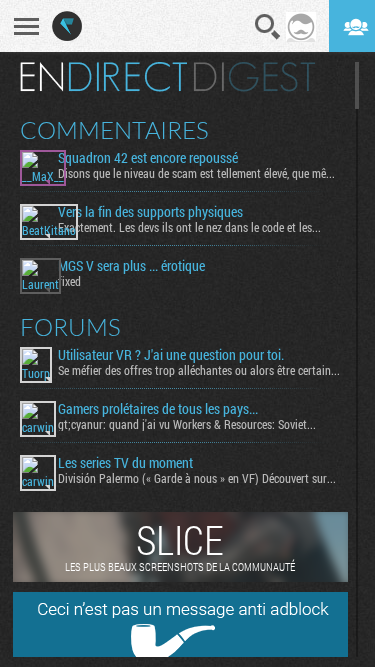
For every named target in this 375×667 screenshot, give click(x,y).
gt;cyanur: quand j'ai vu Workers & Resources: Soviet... (187, 424)
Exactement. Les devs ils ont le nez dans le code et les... (189, 227)
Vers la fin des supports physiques (150, 212)
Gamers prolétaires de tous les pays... (158, 409)
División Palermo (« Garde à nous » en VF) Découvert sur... (197, 478)
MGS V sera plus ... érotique (131, 266)
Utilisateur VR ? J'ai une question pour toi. (171, 355)
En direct (103, 77)
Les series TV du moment (125, 463)
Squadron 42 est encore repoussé (148, 158)
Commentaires (114, 130)
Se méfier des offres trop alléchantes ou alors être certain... (199, 370)
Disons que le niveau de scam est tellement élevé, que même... (199, 173)
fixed (69, 281)
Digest (254, 77)
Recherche (268, 27)
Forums (70, 327)
